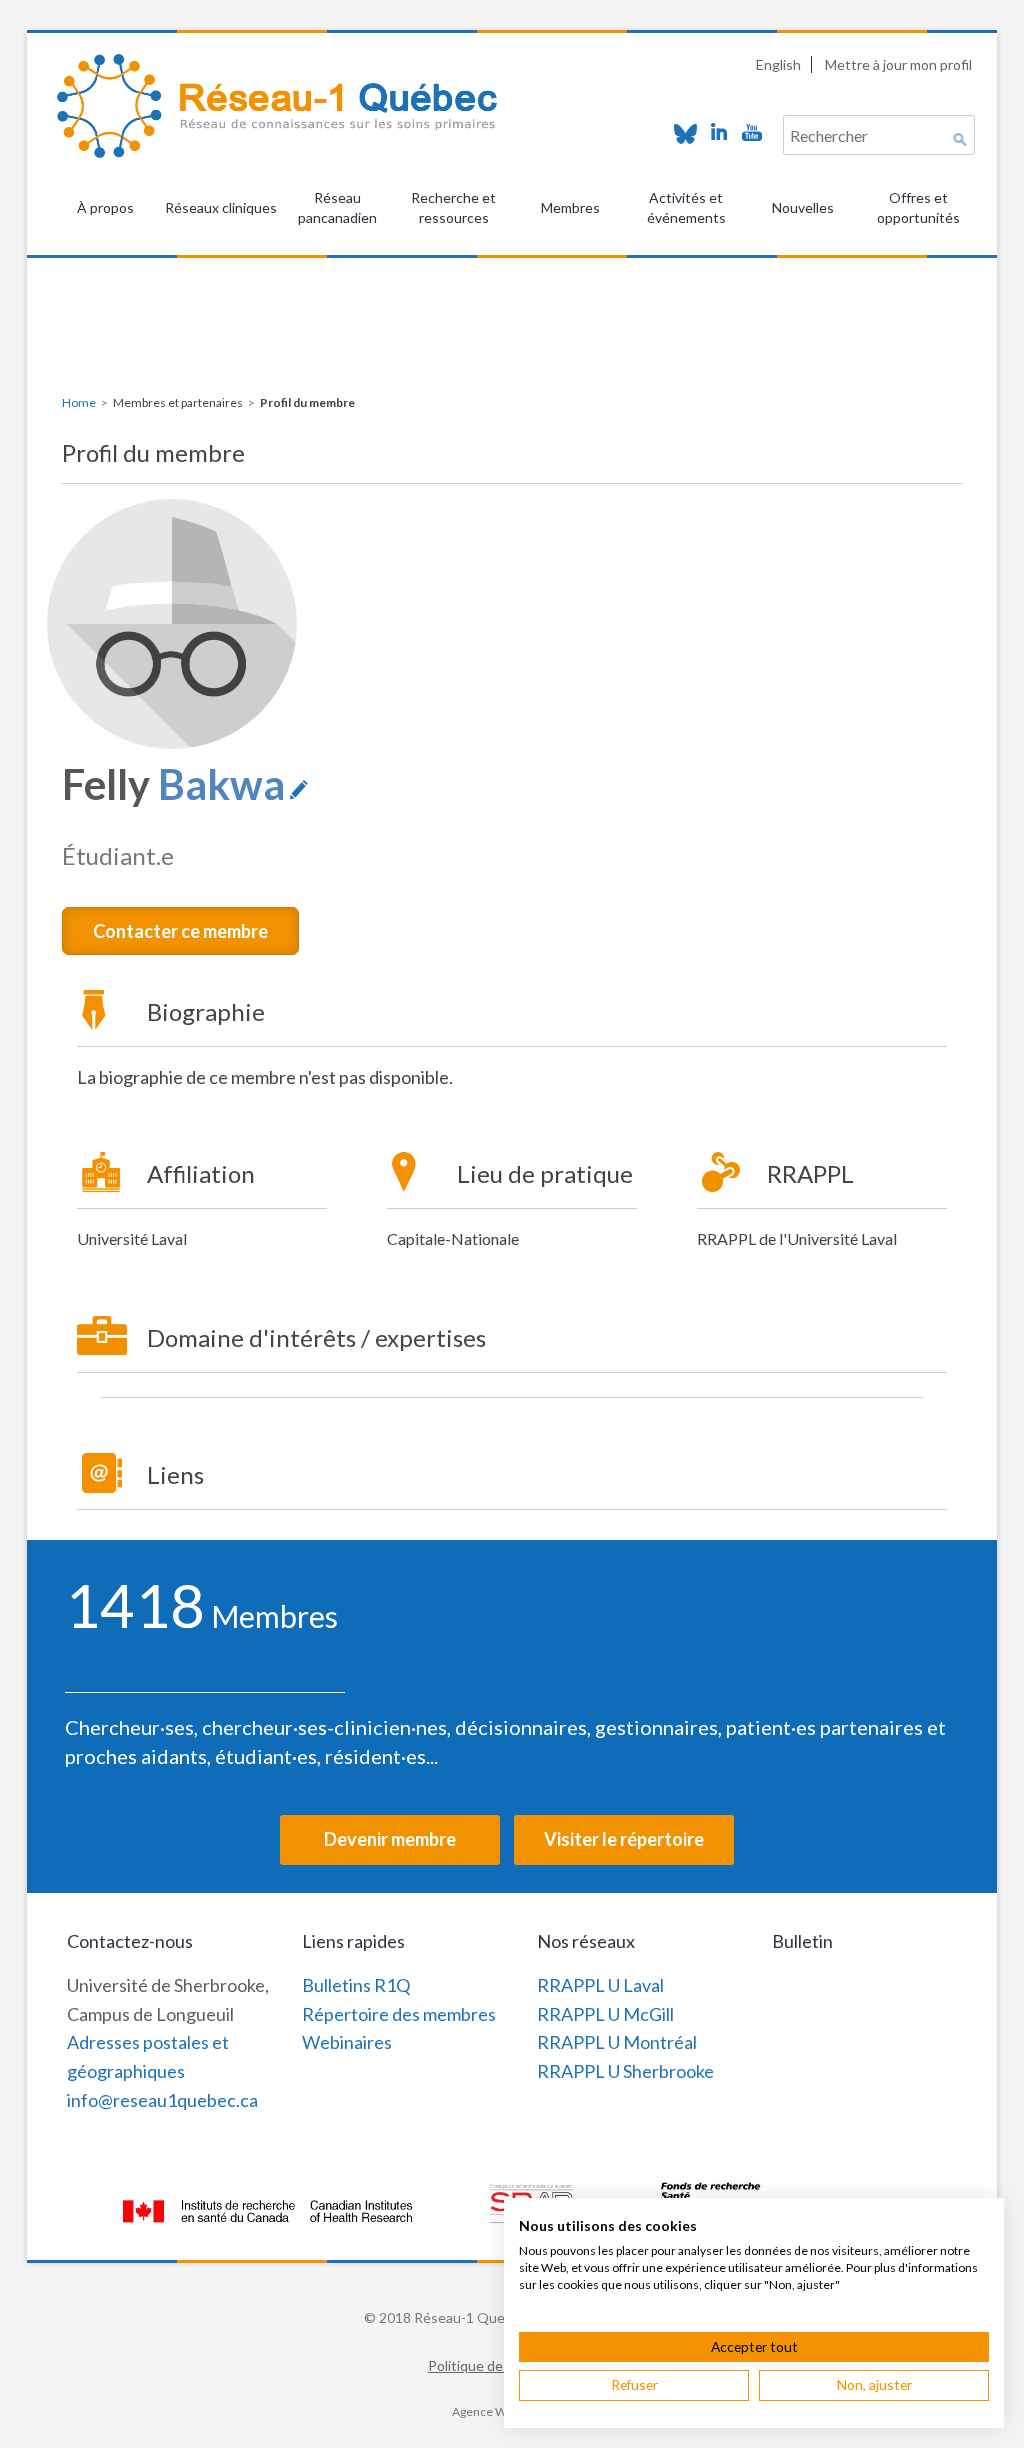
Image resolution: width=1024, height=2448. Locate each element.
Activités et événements (686, 207)
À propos (105, 207)
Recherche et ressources (453, 207)
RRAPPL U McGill (605, 2014)
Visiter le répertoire (624, 1839)
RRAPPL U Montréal (617, 2042)
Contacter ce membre (180, 931)
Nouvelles (803, 207)
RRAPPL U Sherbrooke (625, 2071)
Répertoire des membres (399, 2014)
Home (79, 402)
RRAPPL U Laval (600, 1985)
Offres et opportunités (918, 207)
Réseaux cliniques (221, 207)
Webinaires (347, 2042)
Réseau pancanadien (337, 207)
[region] (512, 298)
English (778, 64)
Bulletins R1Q (356, 1985)
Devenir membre (390, 1839)
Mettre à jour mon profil (898, 64)
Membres (570, 207)
